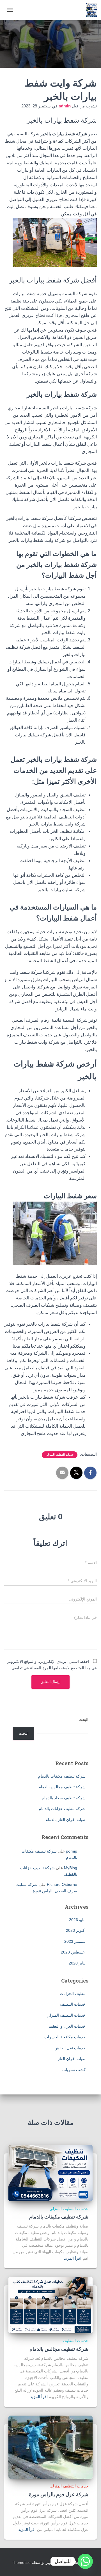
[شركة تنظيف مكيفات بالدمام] (50, 2173)
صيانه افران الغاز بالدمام (66, 1820)
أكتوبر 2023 (76, 1930)
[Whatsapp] (85, 2561)
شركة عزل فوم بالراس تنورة (59, 2494)
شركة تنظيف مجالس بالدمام (62, 1787)
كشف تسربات (74, 2070)
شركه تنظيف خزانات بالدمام (62, 1809)
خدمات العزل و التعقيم (67, 2026)
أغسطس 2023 (73, 1952)
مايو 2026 (77, 1920)
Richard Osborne (62, 1884)
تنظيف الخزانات (73, 1994)
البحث (83, 1719)
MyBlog (71, 1868)
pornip (72, 1851)
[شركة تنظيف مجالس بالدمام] (50, 2305)
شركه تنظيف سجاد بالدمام (64, 1798)
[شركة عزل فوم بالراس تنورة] (50, 2447)
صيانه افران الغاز (72, 2059)
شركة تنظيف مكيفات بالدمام (62, 1776)
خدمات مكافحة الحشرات (65, 2037)
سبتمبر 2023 (75, 1941)
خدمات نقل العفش (70, 2048)
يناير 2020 (77, 1963)
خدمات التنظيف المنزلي (60, 1455)
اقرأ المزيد (73, 2258)
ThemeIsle (21, 2562)
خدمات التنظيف (73, 2004)
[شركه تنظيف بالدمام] (89, 10)
